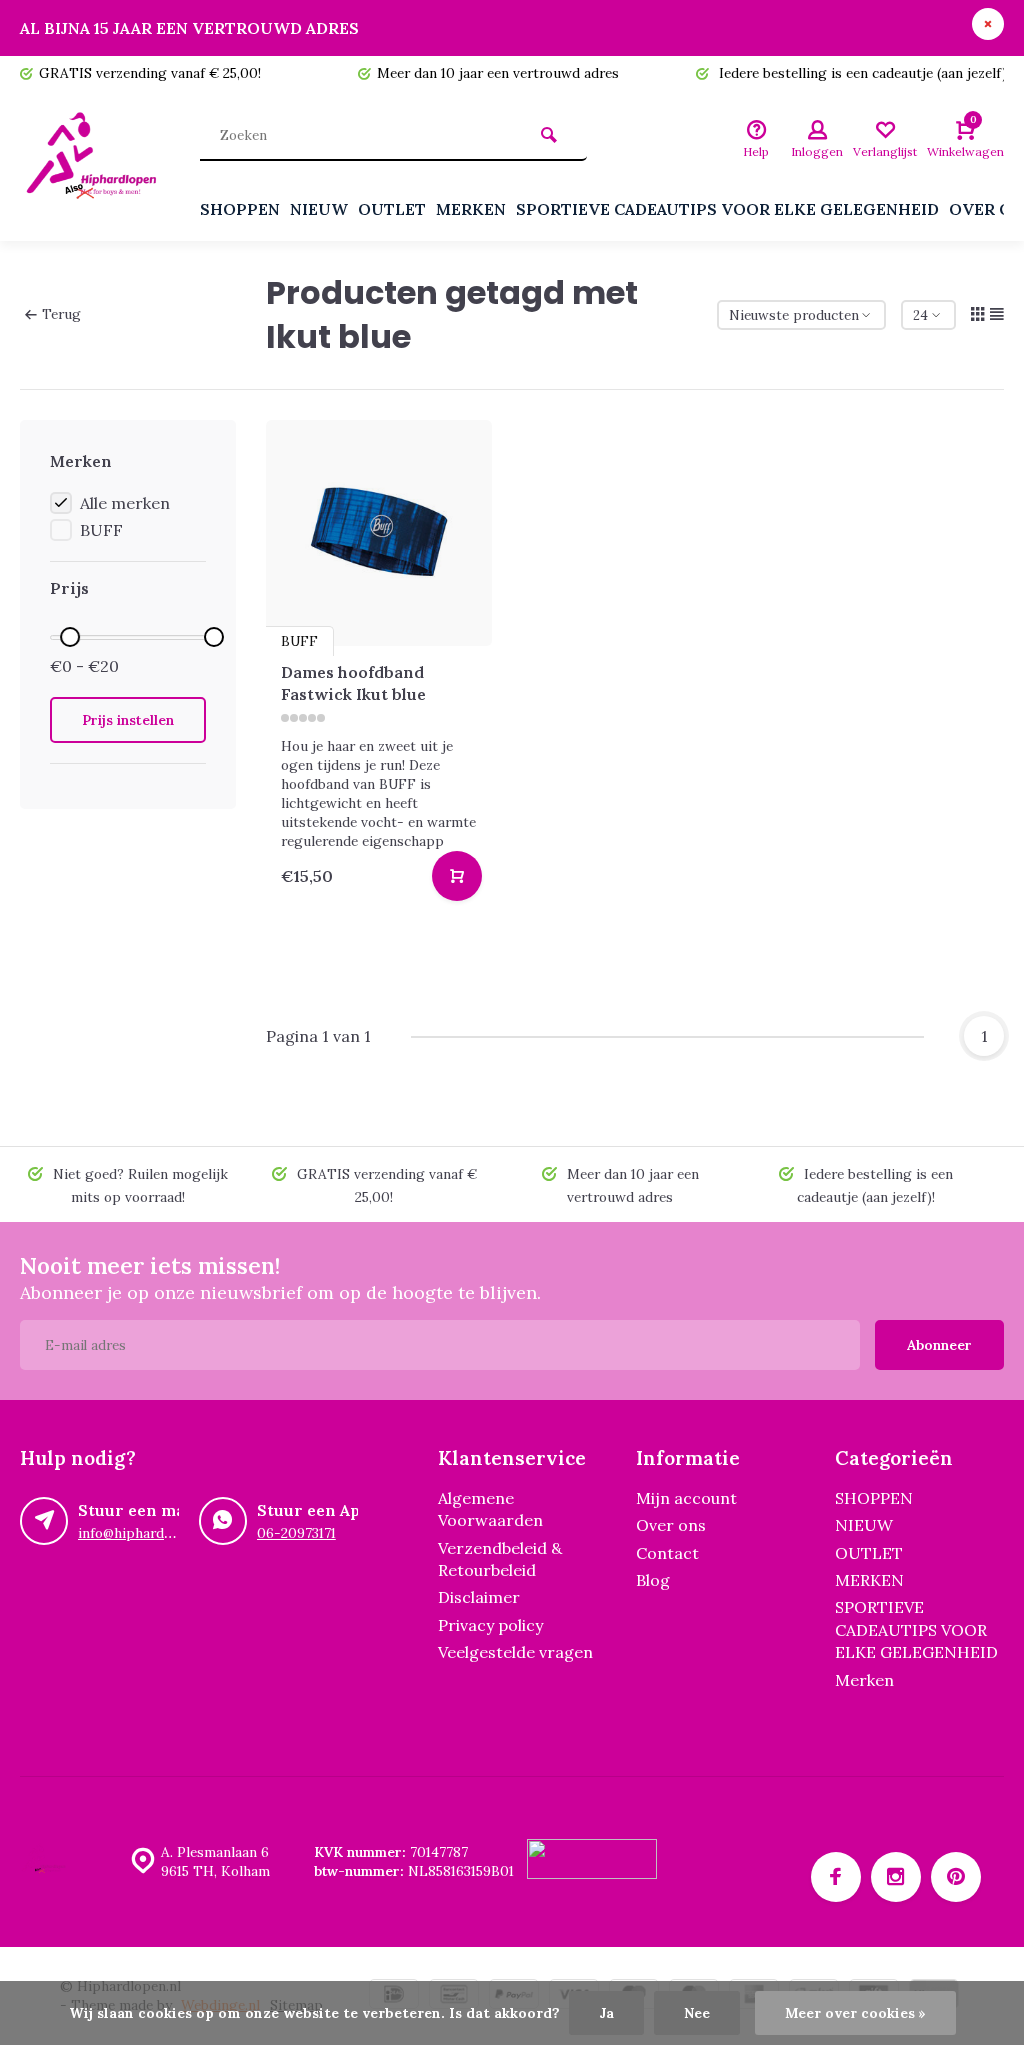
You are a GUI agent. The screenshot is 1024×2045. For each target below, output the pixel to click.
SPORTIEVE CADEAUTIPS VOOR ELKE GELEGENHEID (727, 209)
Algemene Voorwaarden (490, 1509)
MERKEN (471, 209)
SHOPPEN (240, 209)
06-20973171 (296, 1533)
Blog (653, 1580)
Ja (606, 2013)
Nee (697, 2013)
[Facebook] (836, 1877)
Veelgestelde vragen (515, 1652)
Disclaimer (479, 1597)
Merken (864, 1680)
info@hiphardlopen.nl (146, 1533)
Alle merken (125, 503)
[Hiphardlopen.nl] (95, 166)
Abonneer (939, 1345)
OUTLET (392, 209)
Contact (667, 1553)
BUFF (101, 530)
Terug (61, 314)
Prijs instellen (128, 720)
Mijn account (686, 1498)
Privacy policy (490, 1625)
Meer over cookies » (855, 2013)
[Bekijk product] (457, 876)
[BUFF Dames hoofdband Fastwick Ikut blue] (379, 533)
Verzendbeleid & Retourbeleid (500, 1559)
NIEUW (319, 209)
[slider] (70, 637)
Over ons (671, 1525)
